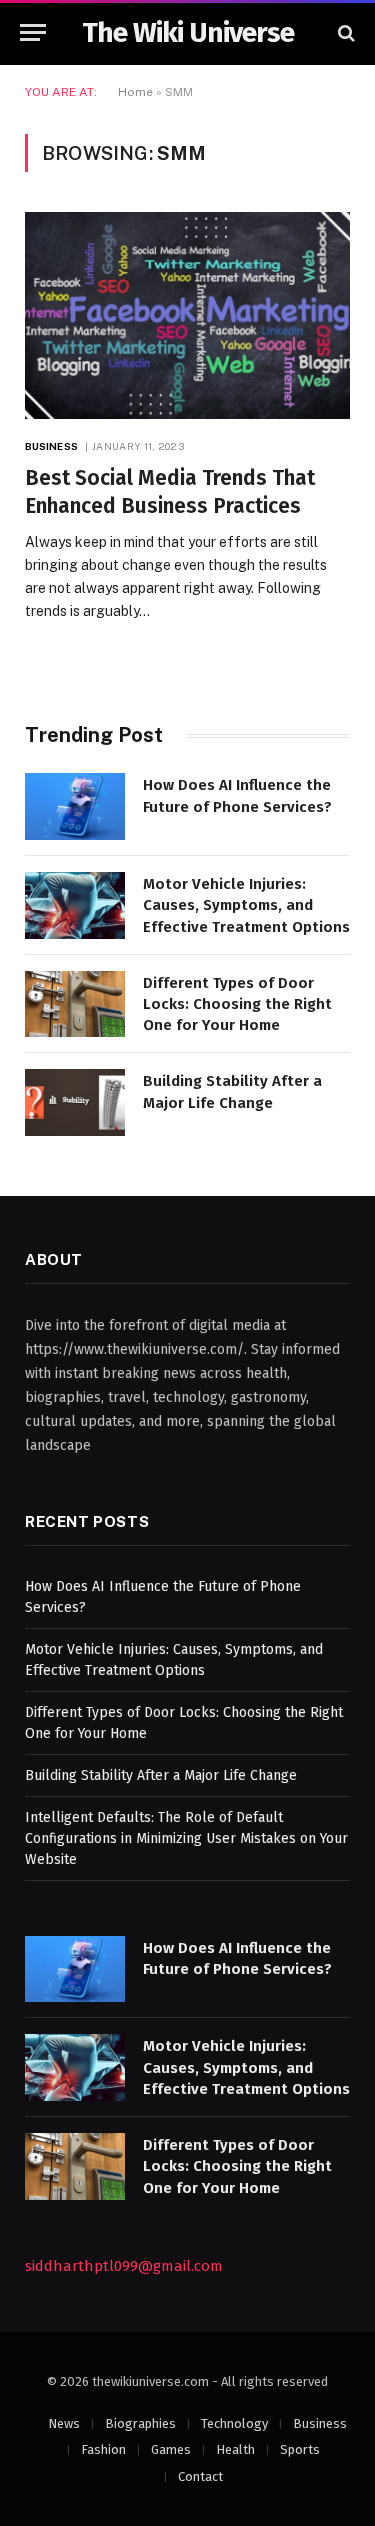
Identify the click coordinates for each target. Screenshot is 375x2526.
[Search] (344, 32)
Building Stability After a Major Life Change (161, 1775)
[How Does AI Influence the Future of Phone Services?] (75, 806)
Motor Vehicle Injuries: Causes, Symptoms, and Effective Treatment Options (246, 905)
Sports (300, 2449)
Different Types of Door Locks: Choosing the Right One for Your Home (237, 1004)
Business (320, 2423)
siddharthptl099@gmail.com (124, 2266)
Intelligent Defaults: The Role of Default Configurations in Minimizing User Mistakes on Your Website (186, 1838)
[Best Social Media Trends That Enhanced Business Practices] (187, 315)
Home (135, 92)
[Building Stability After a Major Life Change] (75, 1102)
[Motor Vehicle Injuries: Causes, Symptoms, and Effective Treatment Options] (75, 905)
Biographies (140, 2423)
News (64, 2423)
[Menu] (33, 32)
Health (235, 2449)
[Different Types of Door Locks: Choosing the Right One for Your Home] (75, 1004)
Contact (200, 2476)
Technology (234, 2423)
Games (171, 2449)
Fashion (103, 2449)
